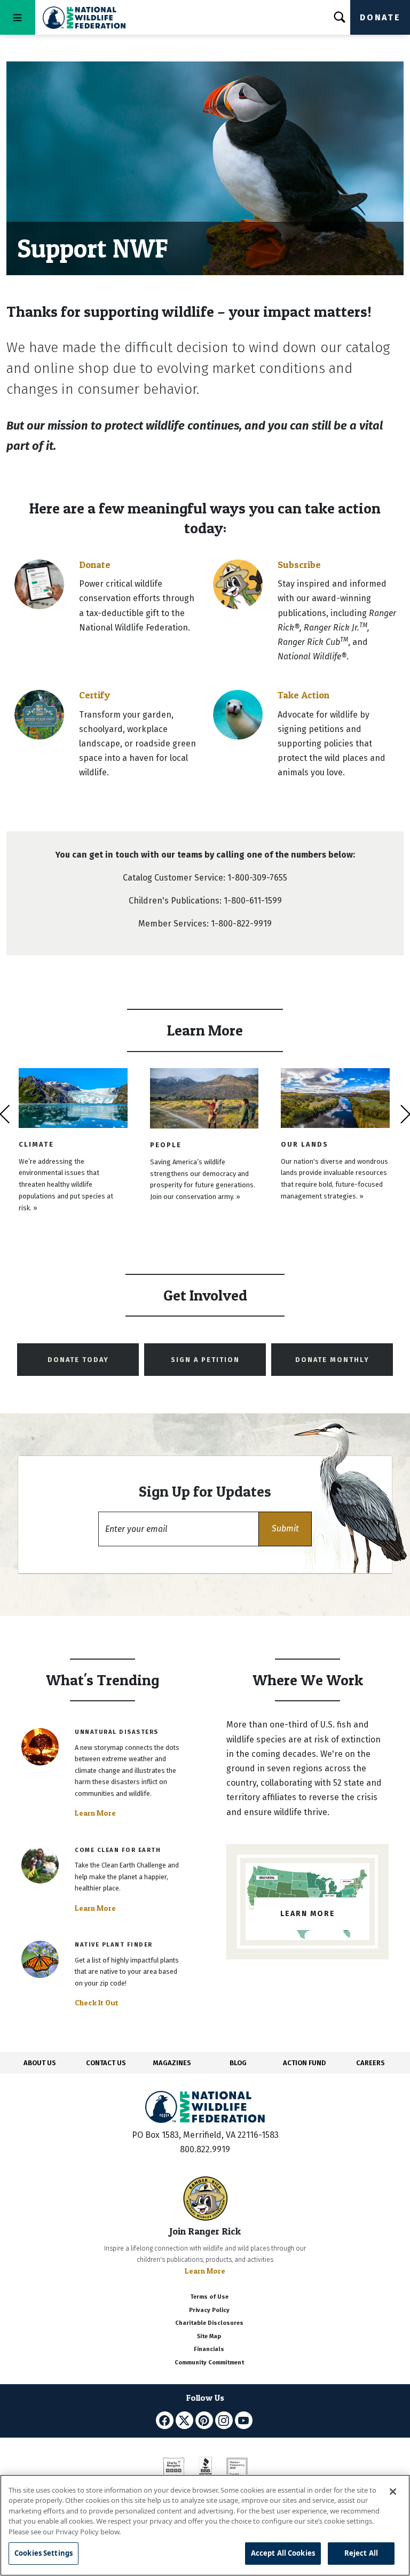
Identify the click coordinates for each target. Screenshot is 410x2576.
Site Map (209, 2336)
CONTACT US (106, 2063)
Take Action (303, 695)
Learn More (95, 1813)
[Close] (393, 2492)
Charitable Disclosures (209, 2323)
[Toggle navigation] (18, 17)
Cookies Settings (44, 2553)
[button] (285, 1529)
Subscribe (299, 565)
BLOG (238, 2063)
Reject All (361, 2553)
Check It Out (97, 2003)
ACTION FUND (304, 2063)
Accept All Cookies (283, 2553)
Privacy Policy (209, 2310)
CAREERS (370, 2063)
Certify (94, 695)
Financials (209, 2349)
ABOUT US (40, 2063)
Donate (380, 17)
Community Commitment (209, 2363)
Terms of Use (209, 2297)
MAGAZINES (172, 2063)
